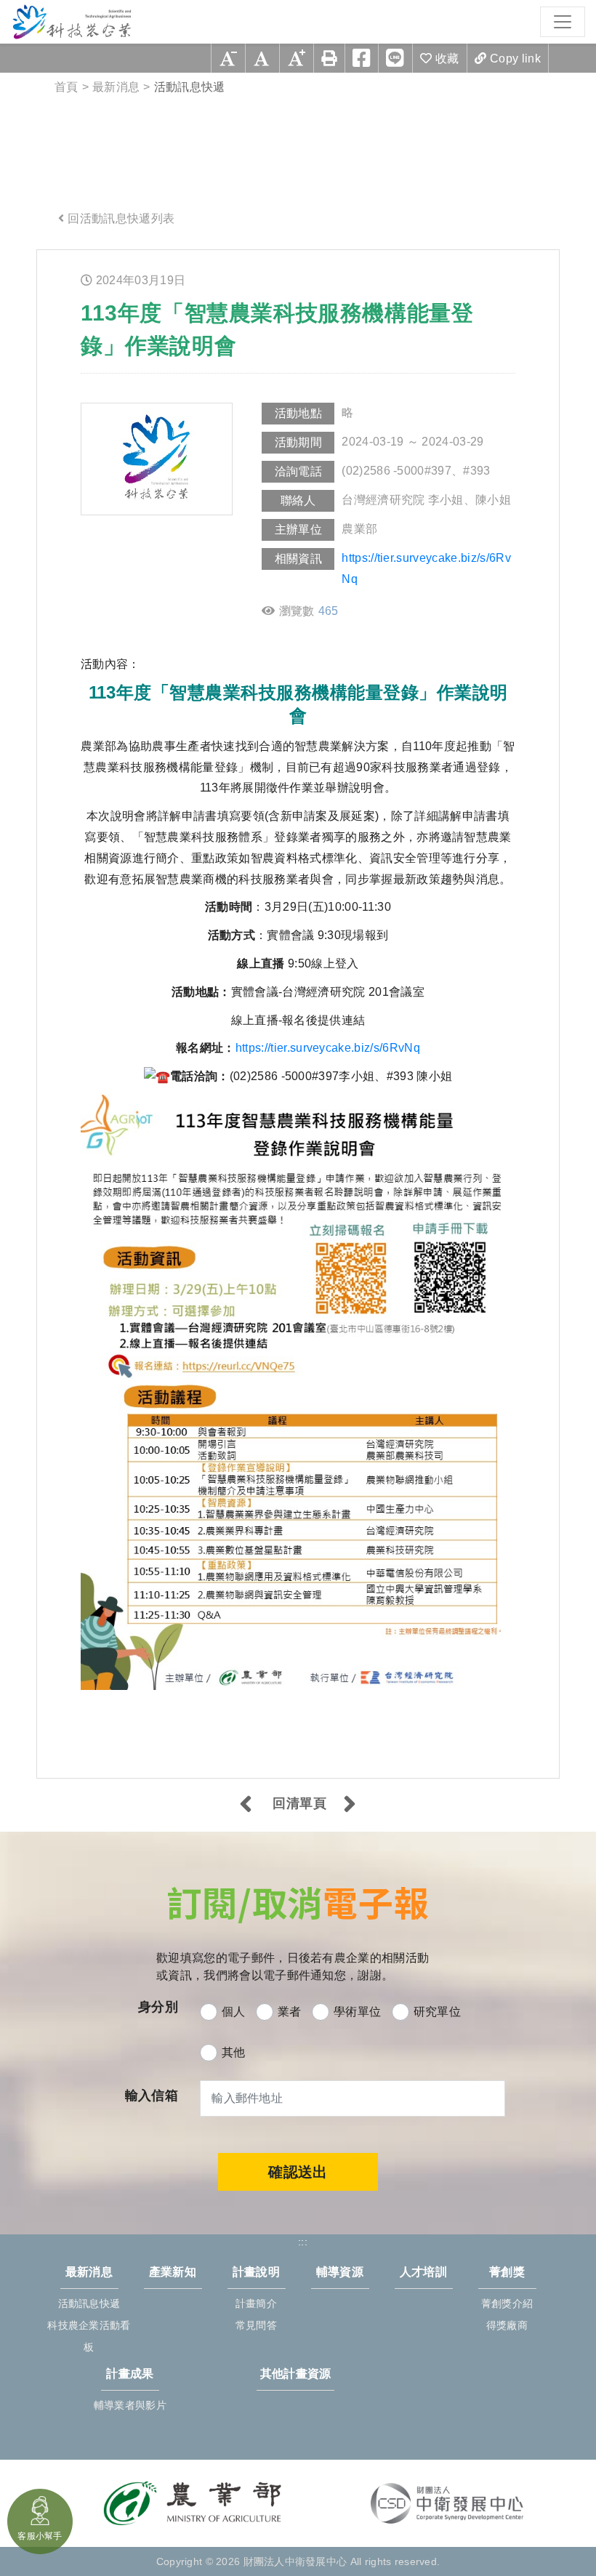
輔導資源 (340, 2272)
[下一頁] (350, 1806)
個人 (234, 2012)
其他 (234, 2052)
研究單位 (437, 2012)
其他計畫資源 (296, 2374)
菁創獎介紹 (507, 2303)
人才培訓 (423, 2272)
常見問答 (256, 2325)
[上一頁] (246, 1806)
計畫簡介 (256, 2303)
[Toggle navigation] (563, 22)
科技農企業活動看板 (89, 2336)
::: (52, 261)
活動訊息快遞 (89, 2303)
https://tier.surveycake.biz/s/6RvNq (426, 568)
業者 (290, 2012)
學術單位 (357, 2012)
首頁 (67, 87)
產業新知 (173, 2272)
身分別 (158, 2007)
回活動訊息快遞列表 (121, 218)
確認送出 (298, 2172)
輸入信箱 (152, 2096)
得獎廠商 (507, 2325)
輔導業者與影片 (130, 2405)
